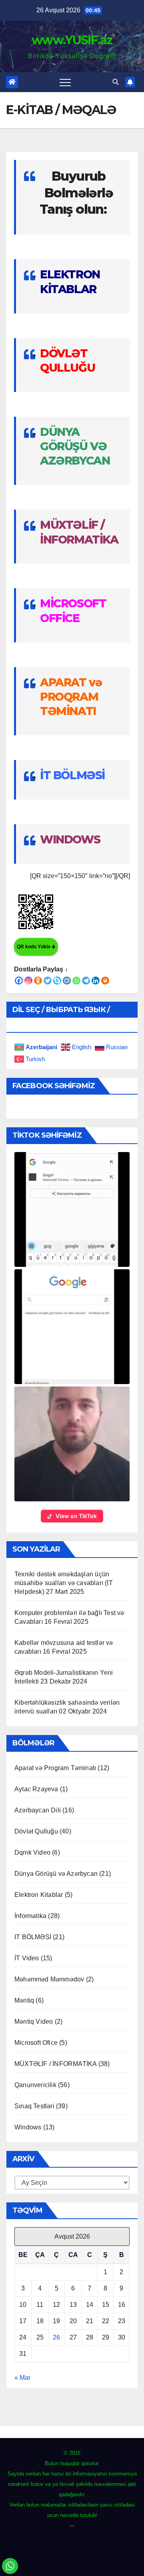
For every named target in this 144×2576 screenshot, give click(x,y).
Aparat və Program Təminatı (55, 1768)
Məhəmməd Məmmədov (49, 1979)
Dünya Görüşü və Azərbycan (56, 1874)
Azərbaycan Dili (38, 1810)
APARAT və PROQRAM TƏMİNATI (71, 697)
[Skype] (57, 981)
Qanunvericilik (35, 2085)
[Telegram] (86, 981)
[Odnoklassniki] (38, 981)
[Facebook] (19, 981)
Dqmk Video (32, 1852)
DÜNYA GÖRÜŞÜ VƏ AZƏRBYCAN (75, 446)
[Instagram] (28, 981)
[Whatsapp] (76, 981)
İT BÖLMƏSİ (72, 775)
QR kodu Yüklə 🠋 (36, 947)
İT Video (27, 1958)
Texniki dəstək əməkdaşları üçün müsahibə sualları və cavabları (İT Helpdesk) (64, 1583)
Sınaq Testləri (34, 2106)
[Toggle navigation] (65, 82)
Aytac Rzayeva (36, 1789)
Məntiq (24, 2000)
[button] (116, 82)
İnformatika (30, 1916)
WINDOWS (70, 839)
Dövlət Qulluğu (36, 1831)
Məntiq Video (34, 2022)
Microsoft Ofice (36, 2043)
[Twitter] (48, 981)
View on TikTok (76, 1516)
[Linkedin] (96, 981)
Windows (28, 2127)
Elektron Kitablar (39, 1895)
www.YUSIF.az (72, 40)
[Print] (105, 981)
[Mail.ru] (67, 981)
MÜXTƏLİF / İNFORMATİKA (55, 2064)
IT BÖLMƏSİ (33, 1937)
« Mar (22, 2378)
